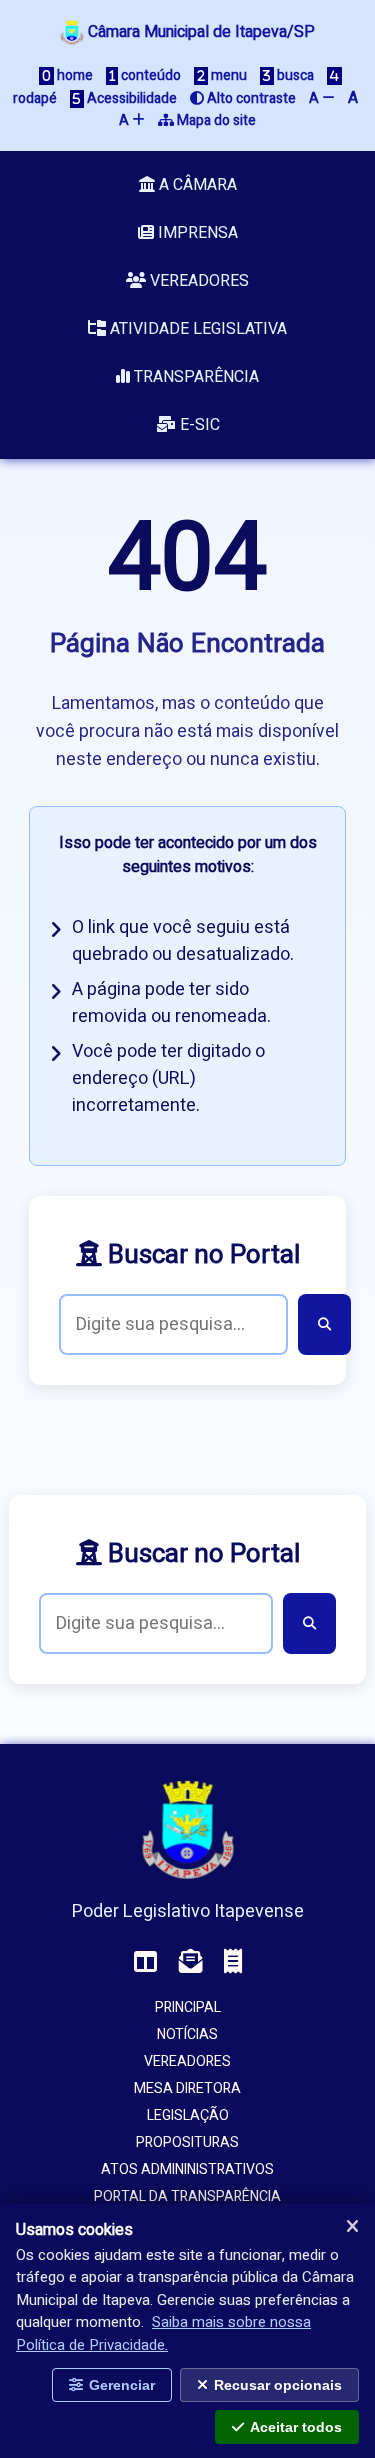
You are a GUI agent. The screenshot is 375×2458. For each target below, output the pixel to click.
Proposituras (187, 2142)
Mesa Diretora (187, 2088)
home (73, 75)
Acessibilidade (130, 98)
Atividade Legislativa (196, 329)
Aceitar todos (296, 2427)
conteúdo (149, 75)
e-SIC (198, 425)
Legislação (188, 2115)
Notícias (187, 2034)
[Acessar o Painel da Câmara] (146, 1962)
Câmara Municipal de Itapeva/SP (199, 32)
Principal (188, 2007)
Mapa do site (215, 120)
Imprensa (196, 233)
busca (294, 75)
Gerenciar (122, 2385)
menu (227, 75)
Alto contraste (250, 98)
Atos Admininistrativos (187, 2169)
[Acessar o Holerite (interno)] (233, 1962)
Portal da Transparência (187, 2196)
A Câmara (196, 185)
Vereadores (197, 281)
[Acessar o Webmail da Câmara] (191, 1962)
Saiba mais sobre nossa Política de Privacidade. (163, 2333)
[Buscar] (324, 1324)
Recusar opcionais (278, 2385)
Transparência (194, 377)
